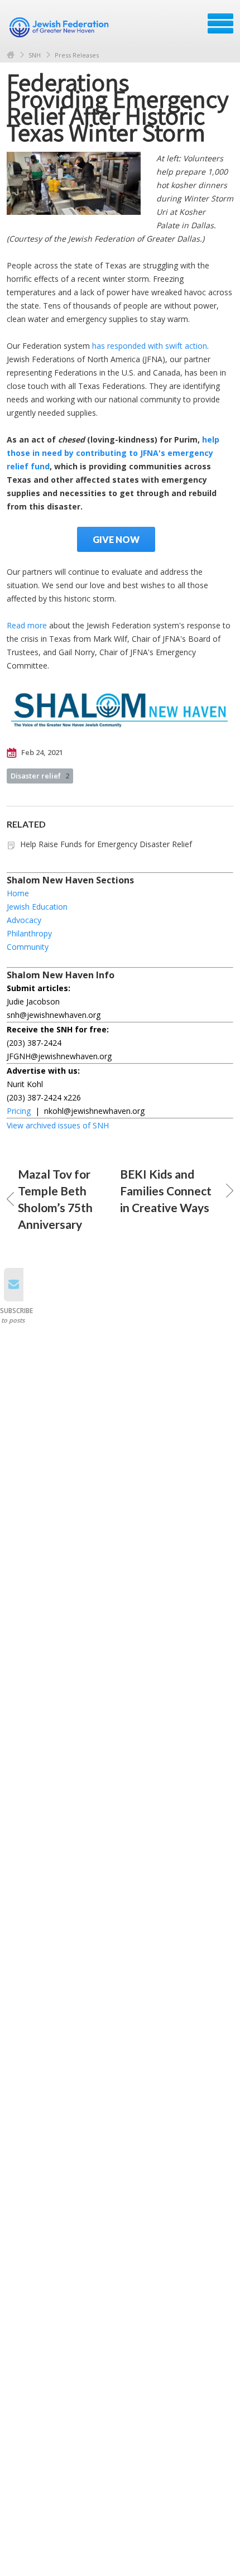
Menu (220, 23)
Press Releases (77, 55)
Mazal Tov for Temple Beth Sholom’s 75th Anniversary (55, 1199)
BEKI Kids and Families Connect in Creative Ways (166, 1191)
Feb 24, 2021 (41, 752)
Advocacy (24, 920)
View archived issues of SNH (58, 1125)
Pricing (19, 1111)
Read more (27, 625)
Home (11, 55)
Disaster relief (40, 776)
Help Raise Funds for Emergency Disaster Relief (106, 844)
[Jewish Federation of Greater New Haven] (60, 27)
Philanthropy (29, 933)
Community (28, 947)
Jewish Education (37, 907)
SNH (35, 55)
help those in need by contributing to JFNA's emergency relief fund (113, 453)
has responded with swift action (150, 346)
